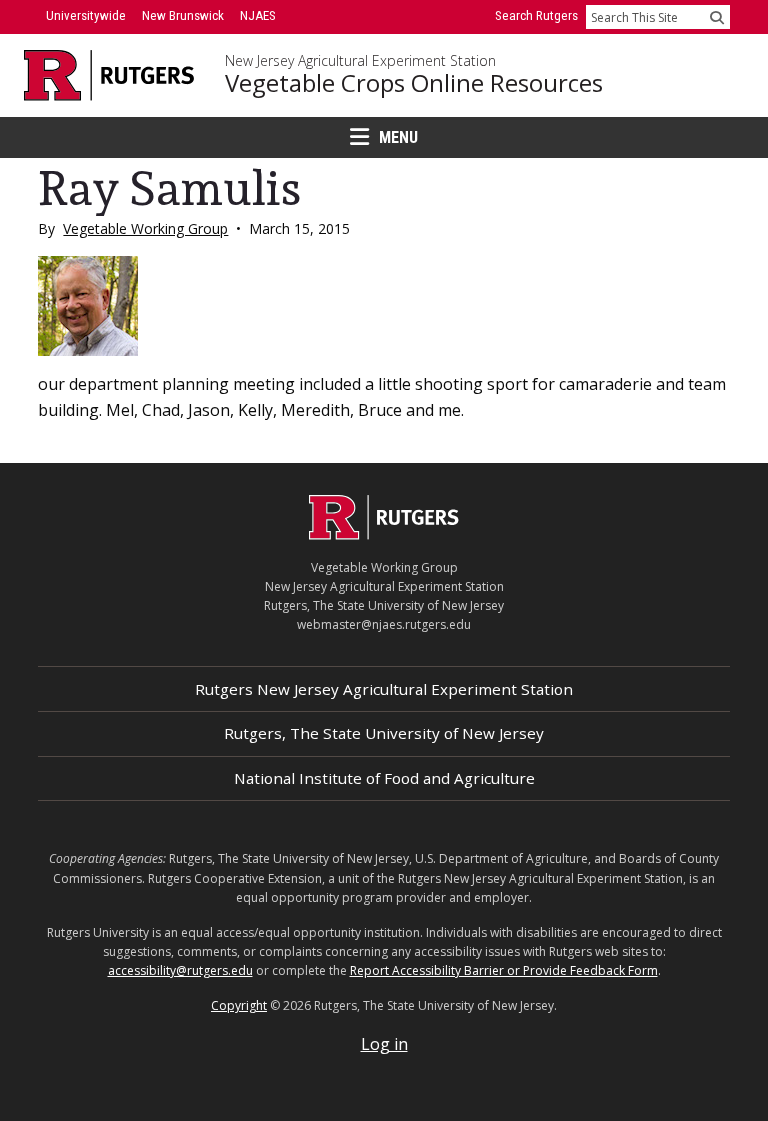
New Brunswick (183, 15)
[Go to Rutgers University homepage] (109, 75)
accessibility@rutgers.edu (180, 970)
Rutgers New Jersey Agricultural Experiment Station (384, 689)
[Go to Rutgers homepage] (384, 534)
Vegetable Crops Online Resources (414, 83)
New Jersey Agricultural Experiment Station (360, 61)
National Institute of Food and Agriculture (384, 778)
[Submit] (717, 17)
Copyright (239, 1005)
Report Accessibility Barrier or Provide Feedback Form (504, 970)
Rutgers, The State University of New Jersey (384, 733)
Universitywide (86, 15)
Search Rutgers (536, 15)
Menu (398, 137)
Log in (384, 1044)
